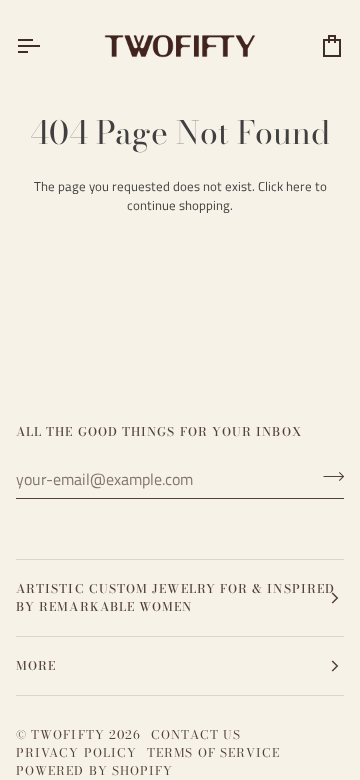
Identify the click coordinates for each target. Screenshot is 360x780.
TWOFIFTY (68, 734)
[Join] (327, 477)
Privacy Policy (76, 752)
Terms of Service (213, 752)
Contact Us (196, 734)
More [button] (36, 665)
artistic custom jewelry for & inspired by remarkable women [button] (175, 597)
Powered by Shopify (94, 770)
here (299, 186)
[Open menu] (46, 45)
